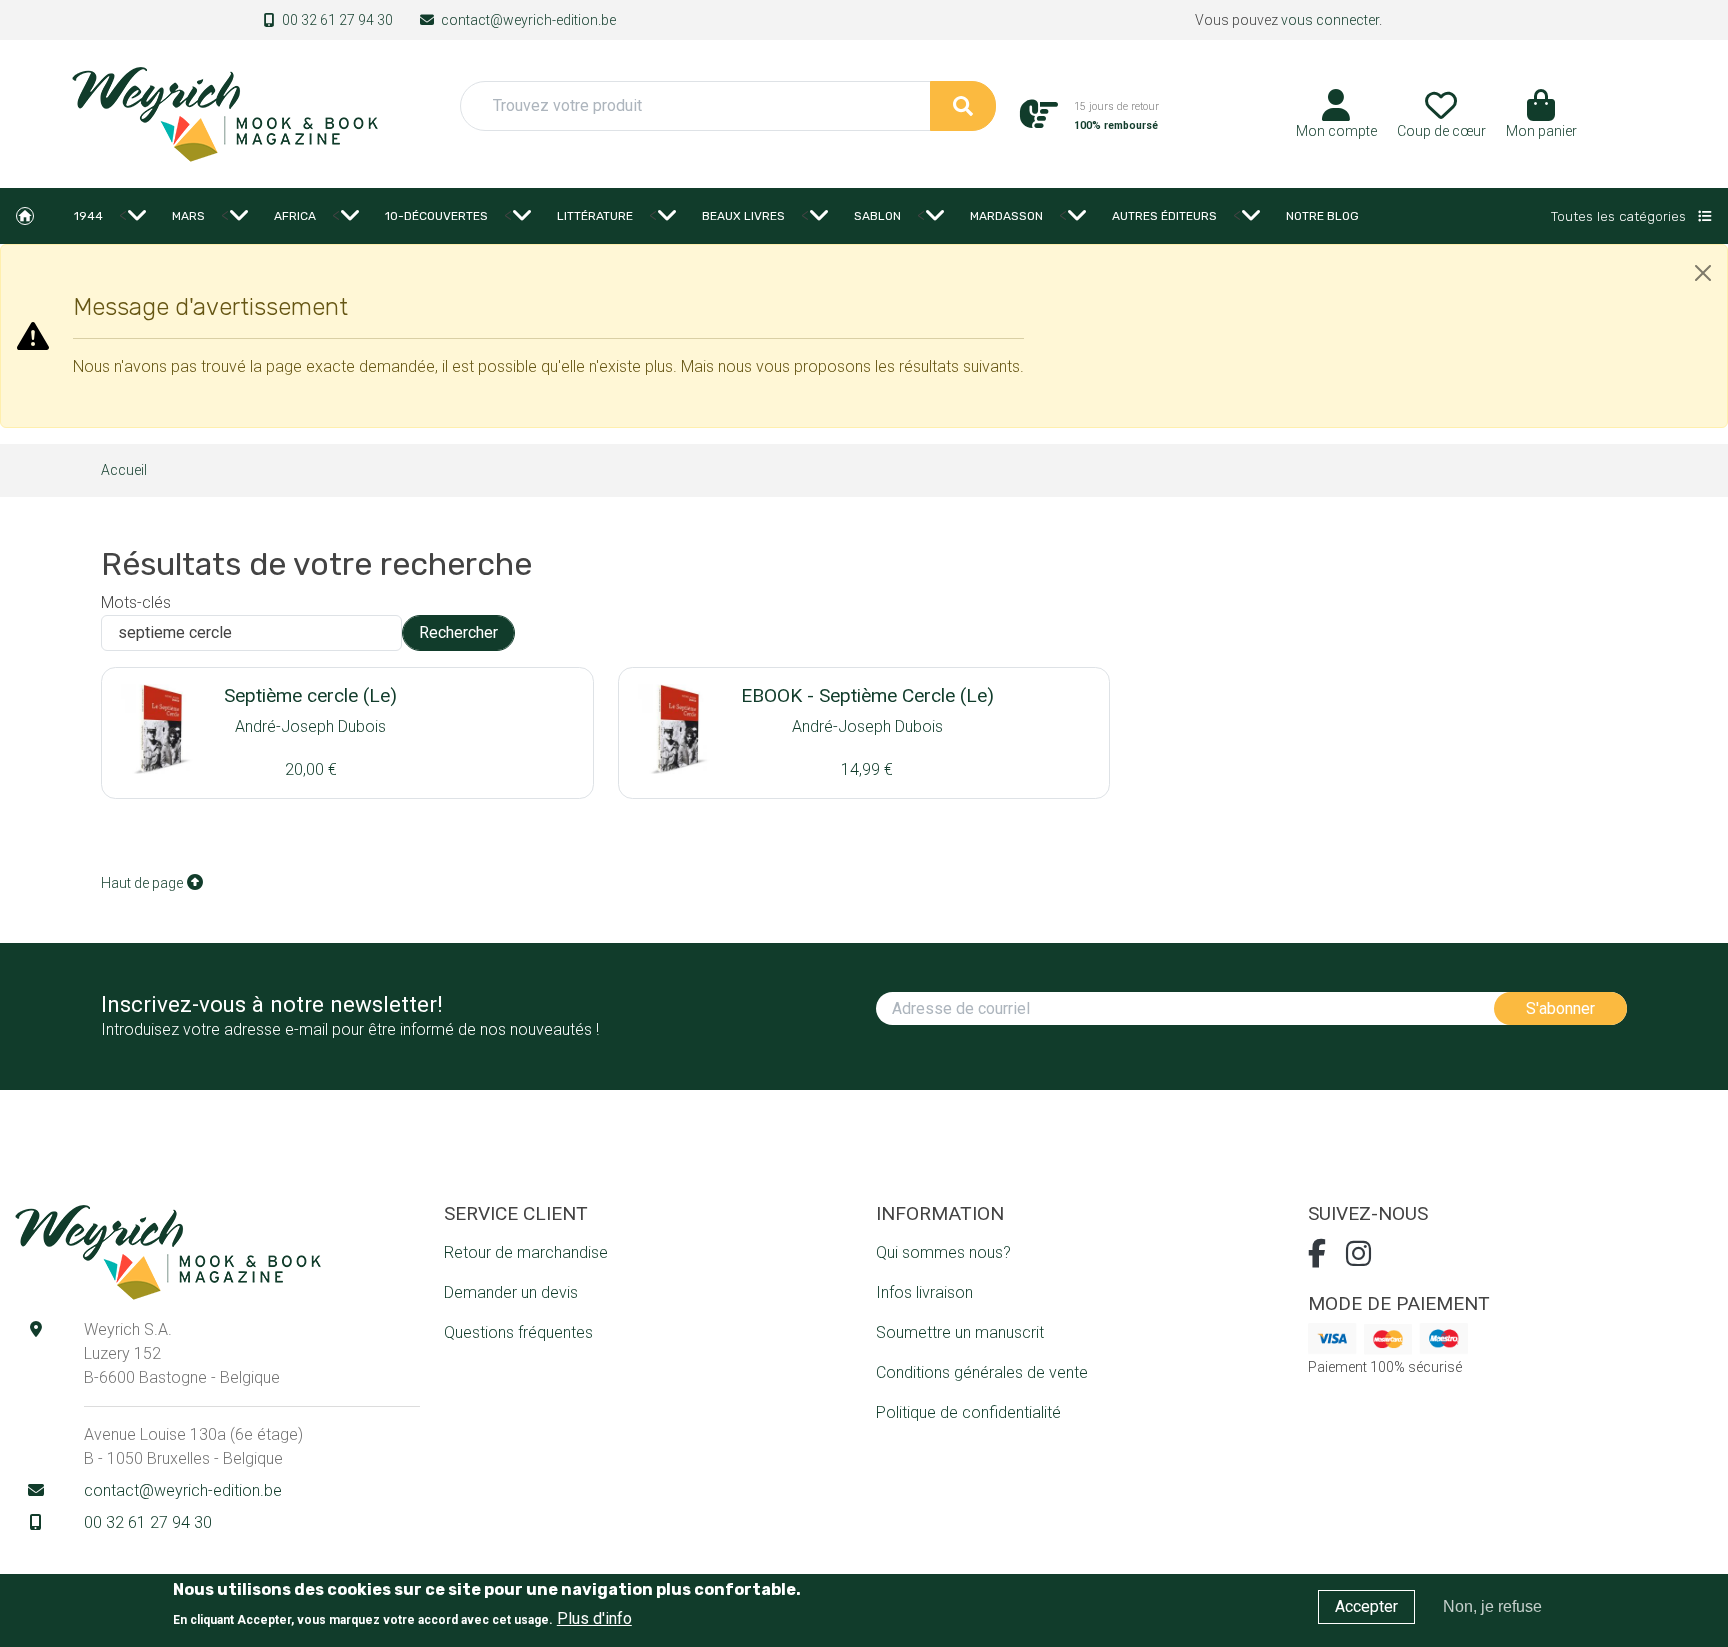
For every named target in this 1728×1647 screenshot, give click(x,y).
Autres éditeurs (1164, 216)
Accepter (1366, 1606)
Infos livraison (924, 1292)
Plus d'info (594, 1617)
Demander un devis (511, 1292)
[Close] (1703, 273)
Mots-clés (136, 602)
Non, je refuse (1492, 1606)
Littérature (595, 216)
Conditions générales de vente (982, 1372)
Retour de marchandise (526, 1252)
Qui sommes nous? (943, 1252)
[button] (1541, 121)
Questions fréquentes (518, 1332)
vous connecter (1330, 20)
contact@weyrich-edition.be (528, 20)
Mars (188, 216)
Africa (295, 216)
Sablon (877, 216)
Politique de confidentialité (968, 1412)
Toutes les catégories (1620, 216)
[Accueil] (224, 112)
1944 (88, 216)
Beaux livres (743, 216)
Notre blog (1322, 216)
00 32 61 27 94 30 (337, 20)
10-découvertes (436, 216)
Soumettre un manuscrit (960, 1332)
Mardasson (1006, 216)
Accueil (25, 216)
